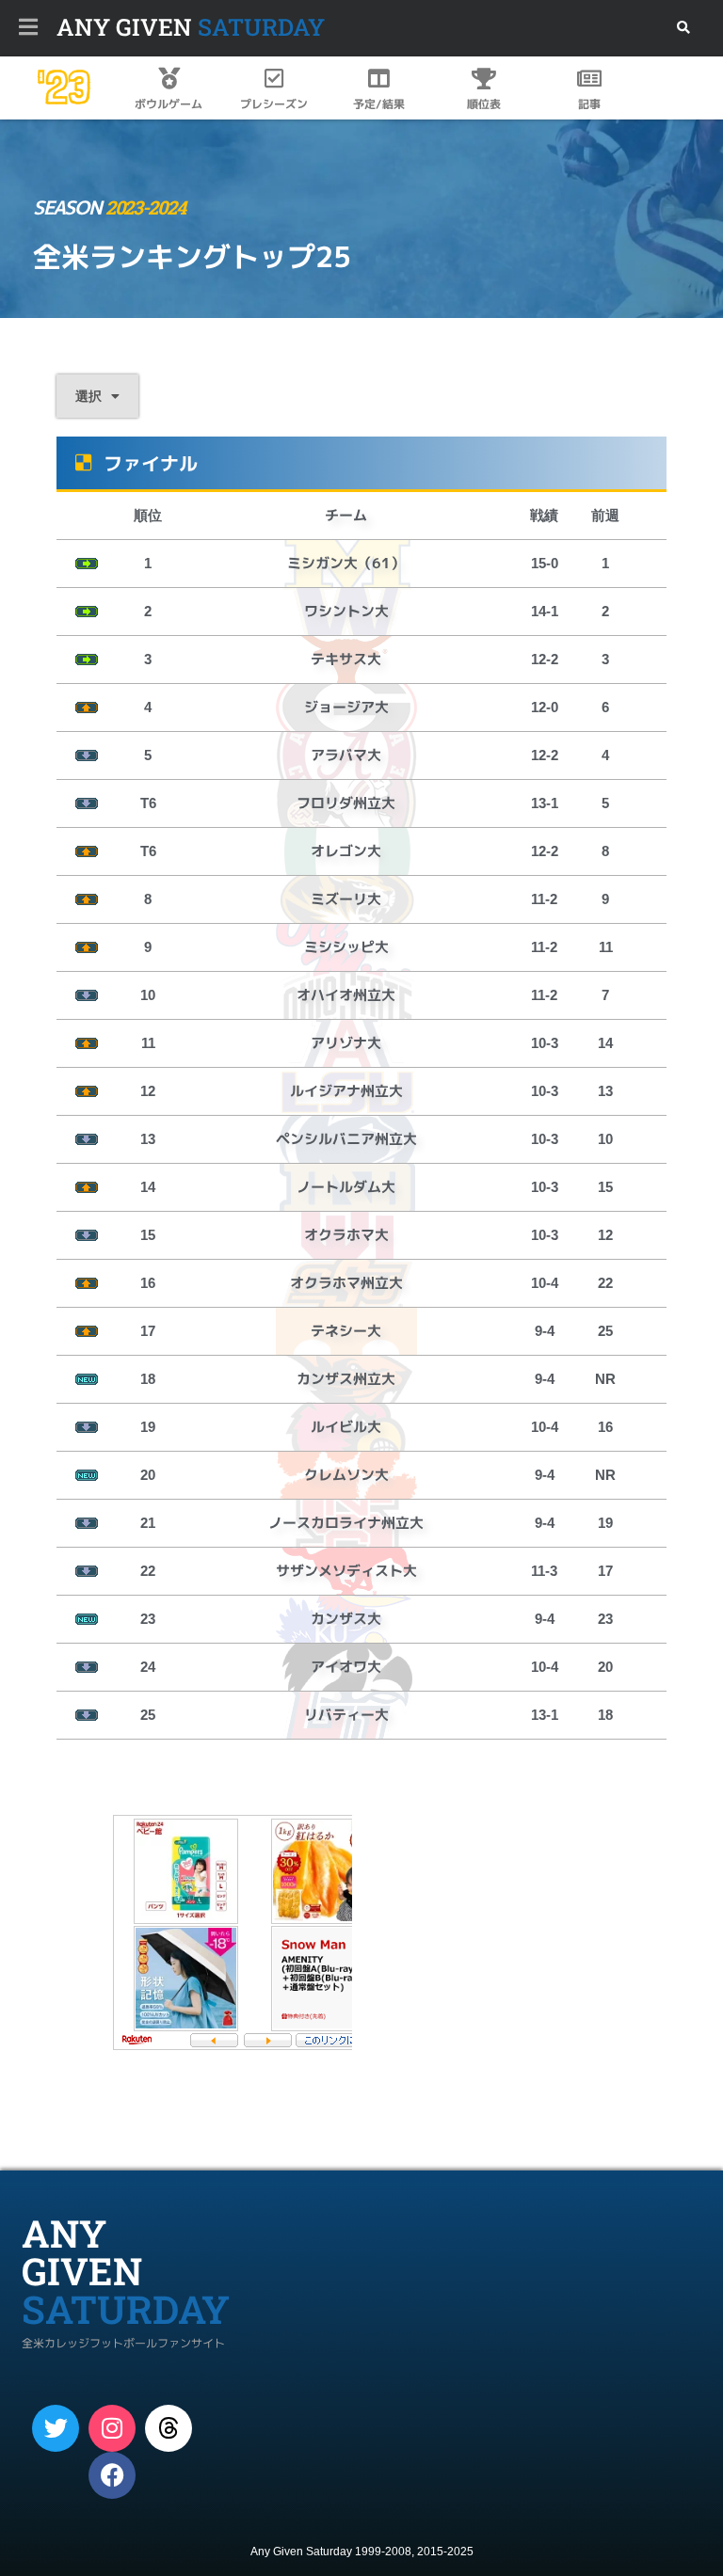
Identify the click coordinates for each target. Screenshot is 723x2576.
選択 (88, 396)
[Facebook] (112, 2475)
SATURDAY (191, 27)
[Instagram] (112, 2428)
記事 (589, 104)
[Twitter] (56, 2428)
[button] (683, 28)
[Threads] (169, 2428)
